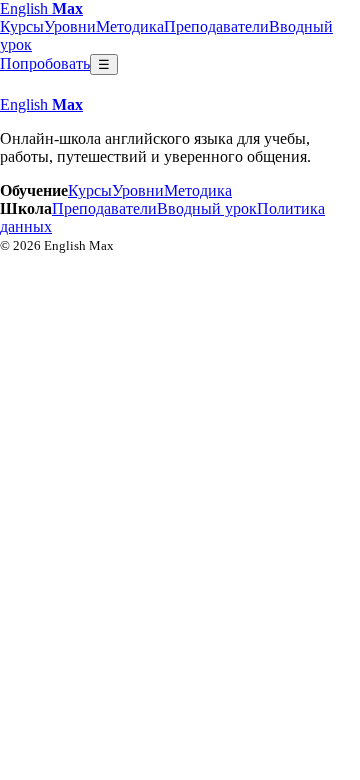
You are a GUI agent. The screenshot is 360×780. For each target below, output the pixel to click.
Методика (130, 26)
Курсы (22, 26)
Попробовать (45, 63)
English (41, 8)
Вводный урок (207, 208)
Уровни (70, 26)
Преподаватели (216, 26)
